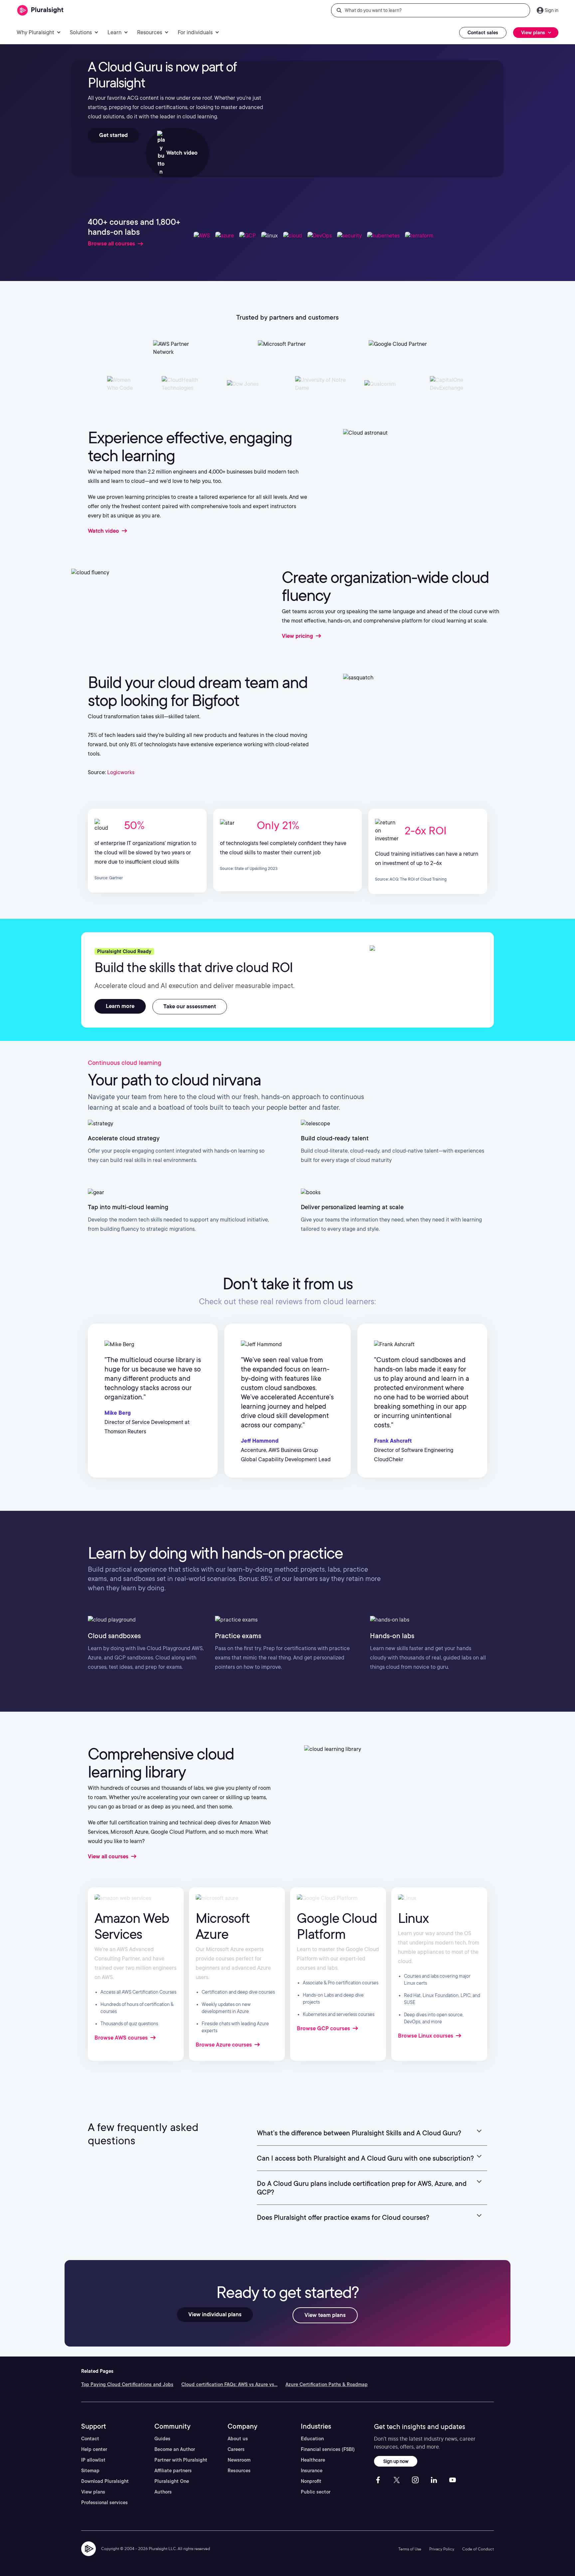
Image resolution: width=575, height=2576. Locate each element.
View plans (93, 2492)
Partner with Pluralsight (181, 2460)
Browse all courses (111, 244)
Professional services (104, 2503)
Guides (162, 2439)
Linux (413, 1918)
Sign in (552, 10)
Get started (113, 135)
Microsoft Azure (223, 1926)
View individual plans (215, 2314)
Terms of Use (410, 2549)
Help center (94, 2449)
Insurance (312, 2471)
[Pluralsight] (40, 10)
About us (238, 2439)
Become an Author (175, 2449)
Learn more (120, 1006)
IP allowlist (93, 2460)
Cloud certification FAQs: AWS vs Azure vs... (229, 2384)
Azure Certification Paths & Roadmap (327, 2384)
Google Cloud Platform (337, 1926)
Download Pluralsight (105, 2481)
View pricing (298, 636)
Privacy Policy (442, 2549)
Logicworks (121, 772)
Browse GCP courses (324, 2028)
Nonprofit (311, 2481)
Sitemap (90, 2471)
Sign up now (396, 2461)
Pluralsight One (172, 2481)
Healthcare (313, 2460)
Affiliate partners (173, 2471)
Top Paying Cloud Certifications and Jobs (127, 2384)
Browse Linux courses (426, 2036)
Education (312, 2439)
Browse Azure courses (224, 2045)
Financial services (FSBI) (328, 2449)
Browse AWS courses (122, 2038)
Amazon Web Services (132, 1926)
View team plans (325, 2315)
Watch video (181, 153)
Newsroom (239, 2460)
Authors (163, 2492)
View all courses (109, 1857)
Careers (236, 2449)
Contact (90, 2439)
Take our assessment (190, 1006)
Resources (239, 2471)
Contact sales (483, 33)
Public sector (316, 2492)
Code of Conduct (478, 2549)
